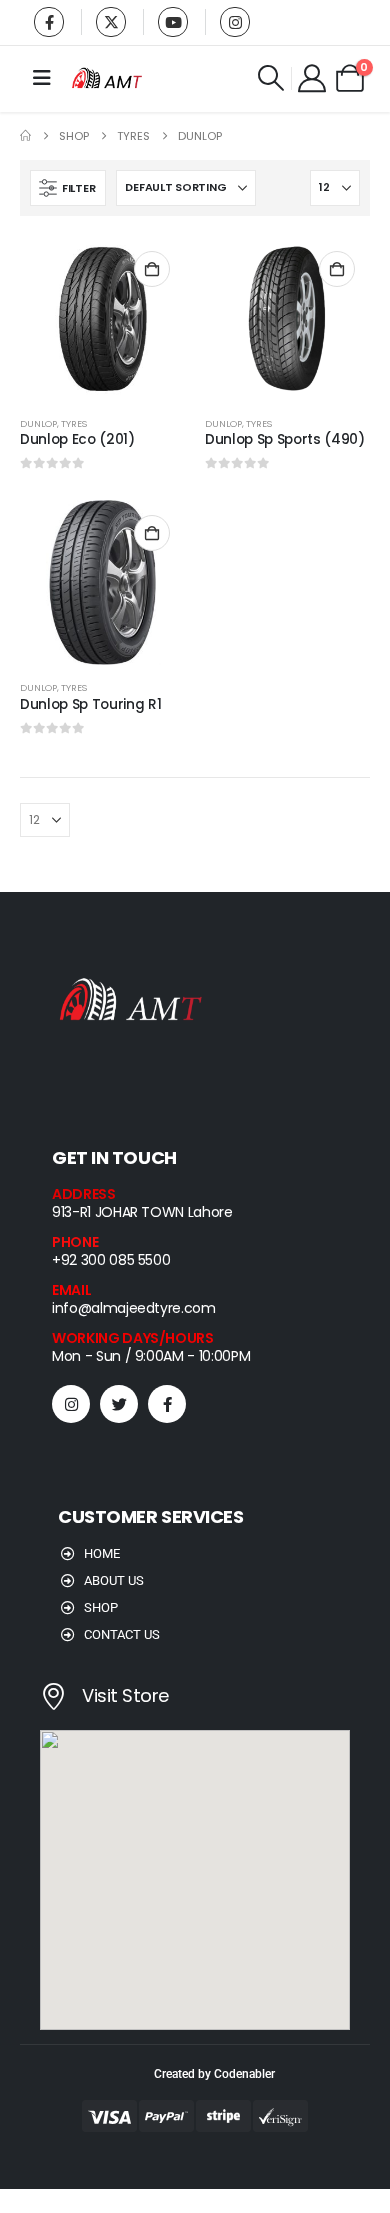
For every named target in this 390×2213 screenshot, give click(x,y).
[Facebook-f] (167, 1404)
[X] (111, 22)
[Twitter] (119, 1404)
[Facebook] (49, 22)
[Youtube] (173, 22)
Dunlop (38, 423)
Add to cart (152, 269)
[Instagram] (235, 22)
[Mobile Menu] (42, 78)
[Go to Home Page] (25, 136)
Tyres (74, 423)
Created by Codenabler (214, 2074)
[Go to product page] (102, 318)
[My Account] (312, 78)
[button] (271, 78)
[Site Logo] (108, 78)
